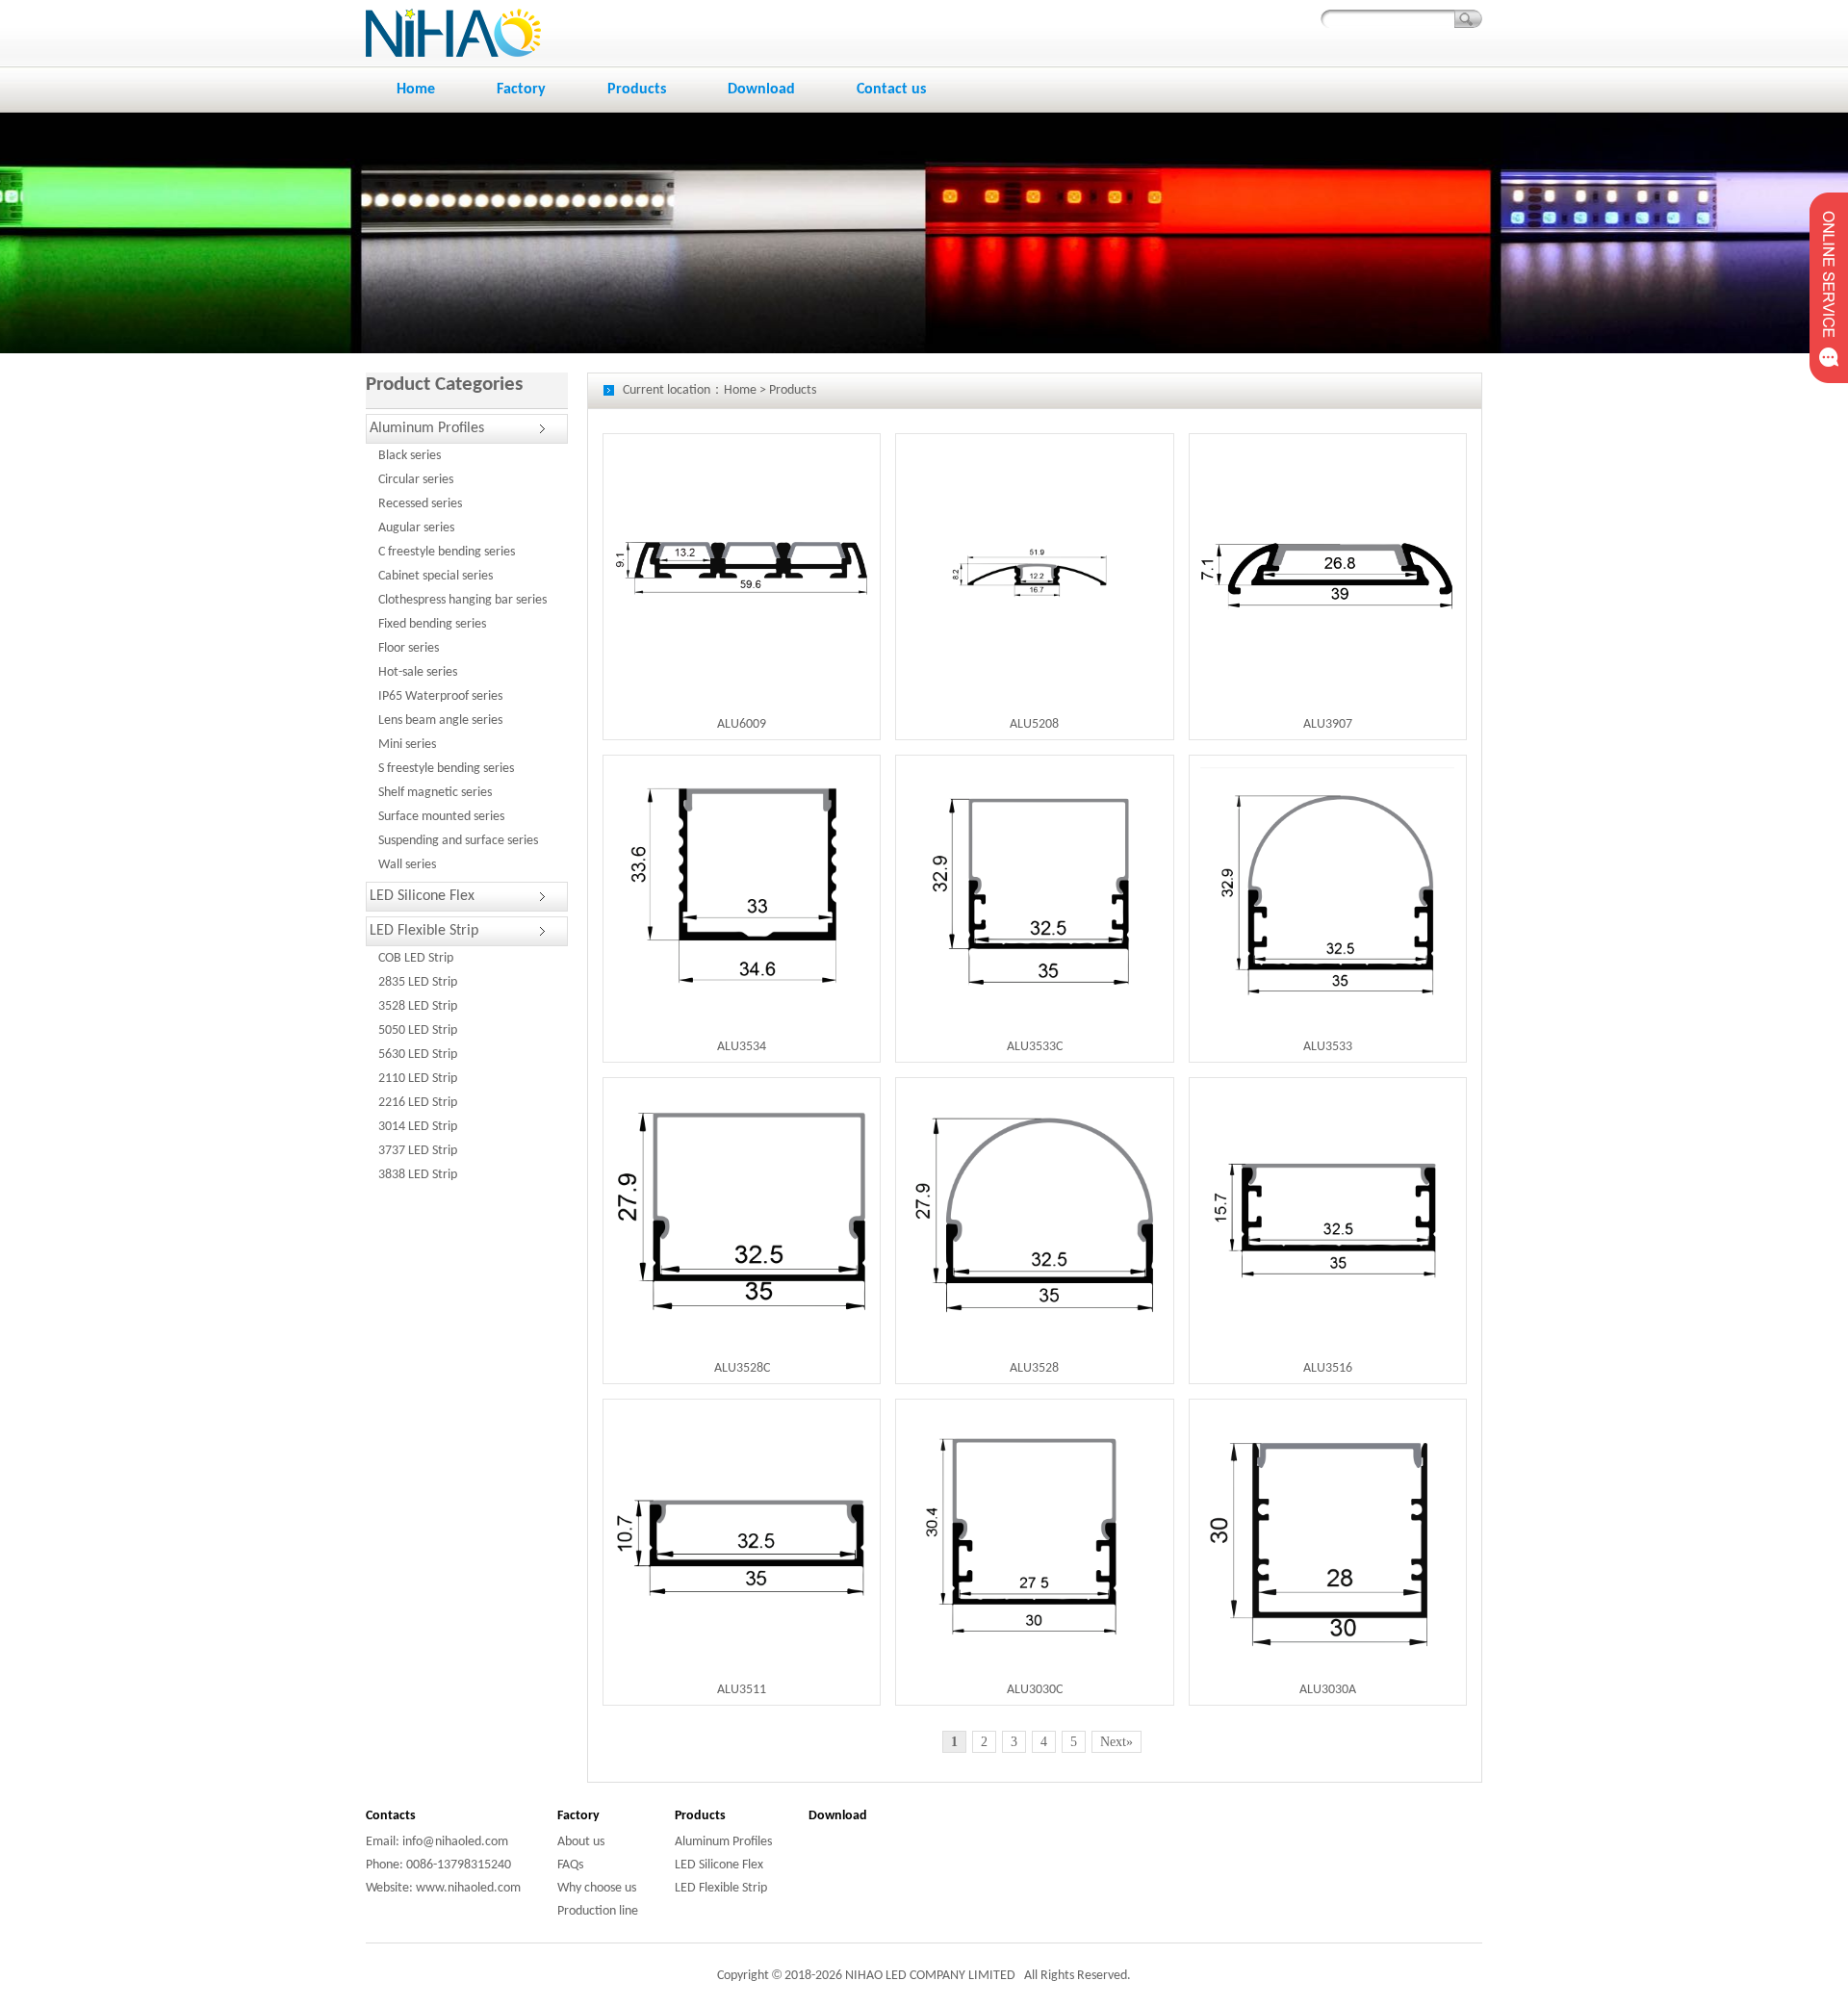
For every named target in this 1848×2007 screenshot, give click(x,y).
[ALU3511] (741, 1418)
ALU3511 (742, 1690)
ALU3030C (1035, 1690)
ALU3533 (1328, 1047)
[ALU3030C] (1035, 1418)
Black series (410, 456)
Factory (521, 90)
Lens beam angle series (440, 720)
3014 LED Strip (418, 1127)
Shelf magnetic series (435, 793)
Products (637, 90)
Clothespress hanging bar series (462, 600)
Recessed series (420, 504)
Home (416, 90)
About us (581, 1842)
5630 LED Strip (418, 1055)
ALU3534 (742, 1047)
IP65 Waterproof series (440, 696)
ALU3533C (1035, 1047)
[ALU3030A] (1327, 1418)
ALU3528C (742, 1368)
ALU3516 (1328, 1368)
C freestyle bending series (447, 552)
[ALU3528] (1035, 1097)
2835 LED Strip (418, 982)
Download (761, 90)
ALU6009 (742, 724)
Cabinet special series (436, 576)
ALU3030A (1328, 1690)
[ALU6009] (741, 476)
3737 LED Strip (418, 1151)
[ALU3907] (1327, 475)
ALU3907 (1328, 724)
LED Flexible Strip (424, 931)
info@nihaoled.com (454, 1842)
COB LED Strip (416, 958)
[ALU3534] (741, 777)
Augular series (416, 528)
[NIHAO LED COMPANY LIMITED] (453, 8)
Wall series (407, 865)
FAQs (570, 1865)
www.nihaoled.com (467, 1888)
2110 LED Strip (418, 1079)
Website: (389, 1888)
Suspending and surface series (458, 841)
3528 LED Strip (418, 1006)
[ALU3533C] (1035, 775)
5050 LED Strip (418, 1030)
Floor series (409, 648)
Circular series (416, 480)
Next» (1116, 1742)
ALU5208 (1034, 724)
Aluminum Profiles (427, 428)
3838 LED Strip (418, 1175)
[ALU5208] (1035, 453)
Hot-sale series (418, 672)
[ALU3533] (1327, 775)
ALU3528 (1034, 1368)
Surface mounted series (441, 817)
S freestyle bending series (446, 769)
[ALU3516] (1327, 1097)
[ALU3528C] (741, 1097)
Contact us (891, 90)
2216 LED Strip (418, 1103)
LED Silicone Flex (422, 896)
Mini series (407, 745)
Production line (598, 1911)
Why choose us (597, 1888)
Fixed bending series (432, 624)
